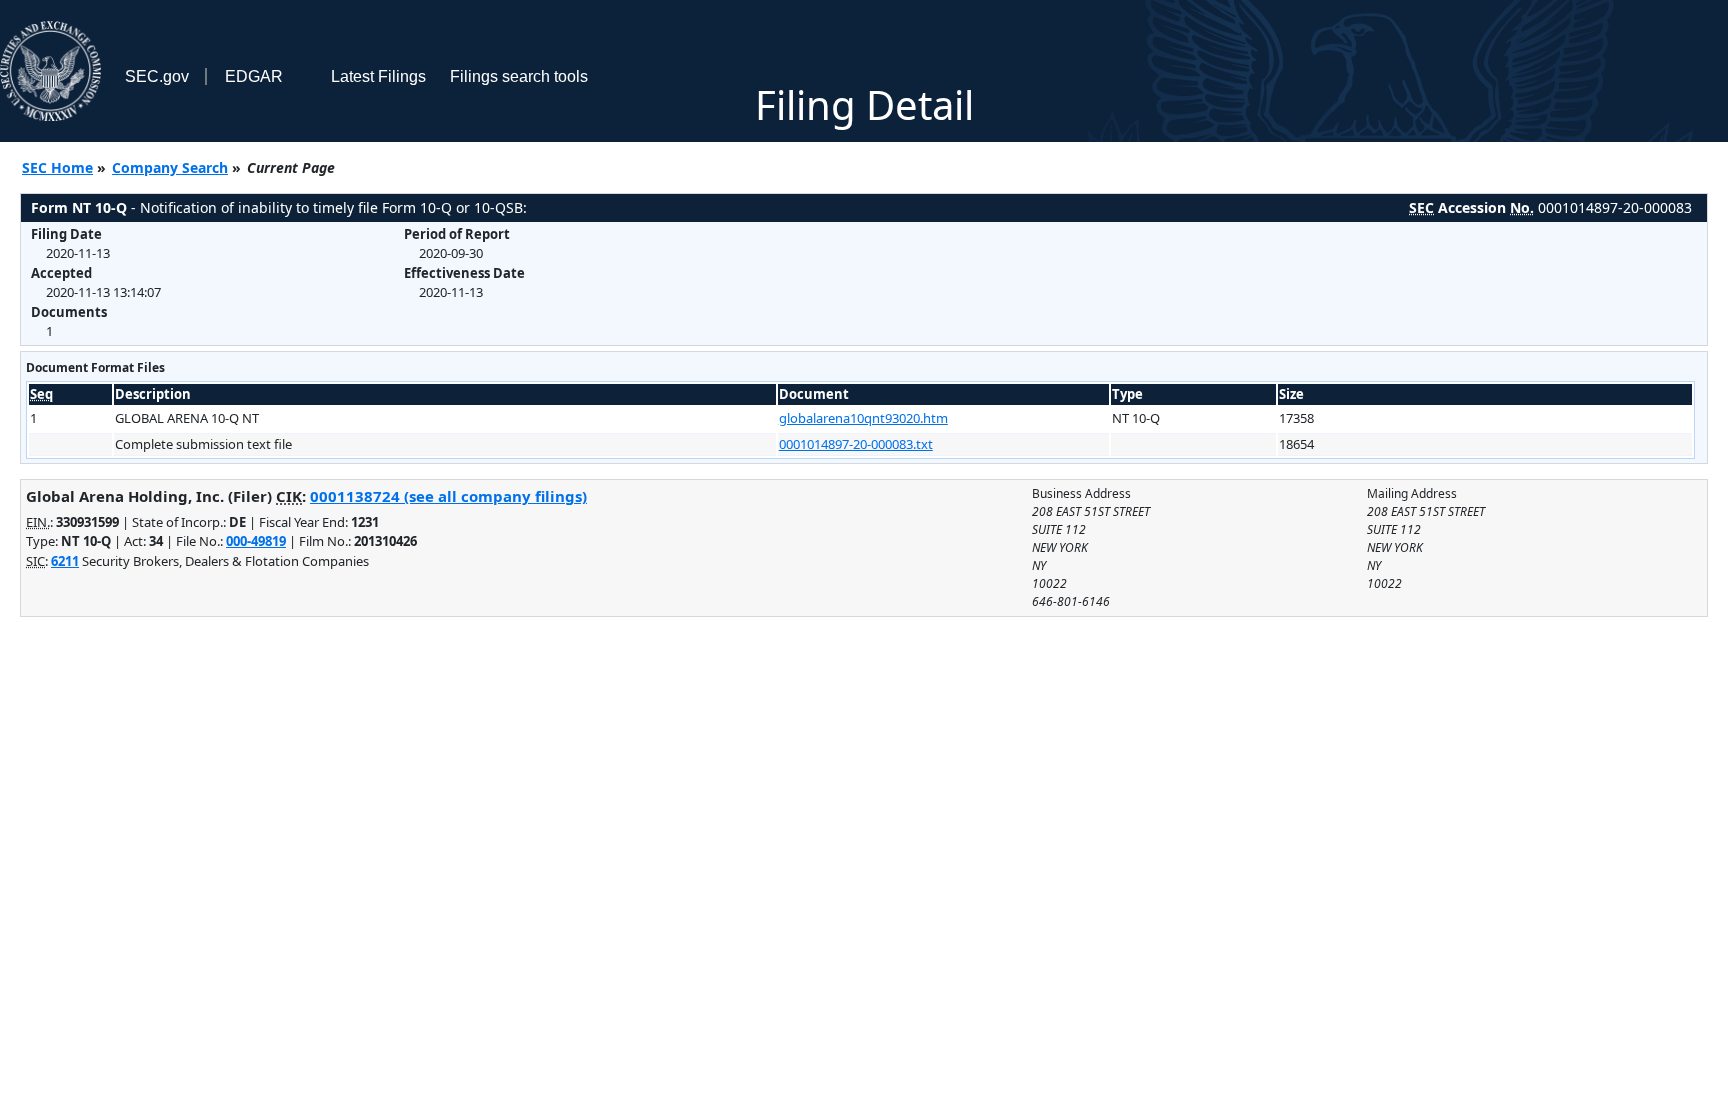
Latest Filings (378, 76)
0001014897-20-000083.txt (856, 444)
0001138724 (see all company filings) (448, 496)
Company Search (170, 167)
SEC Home (57, 167)
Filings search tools (519, 76)
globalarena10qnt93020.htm (863, 418)
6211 (65, 561)
